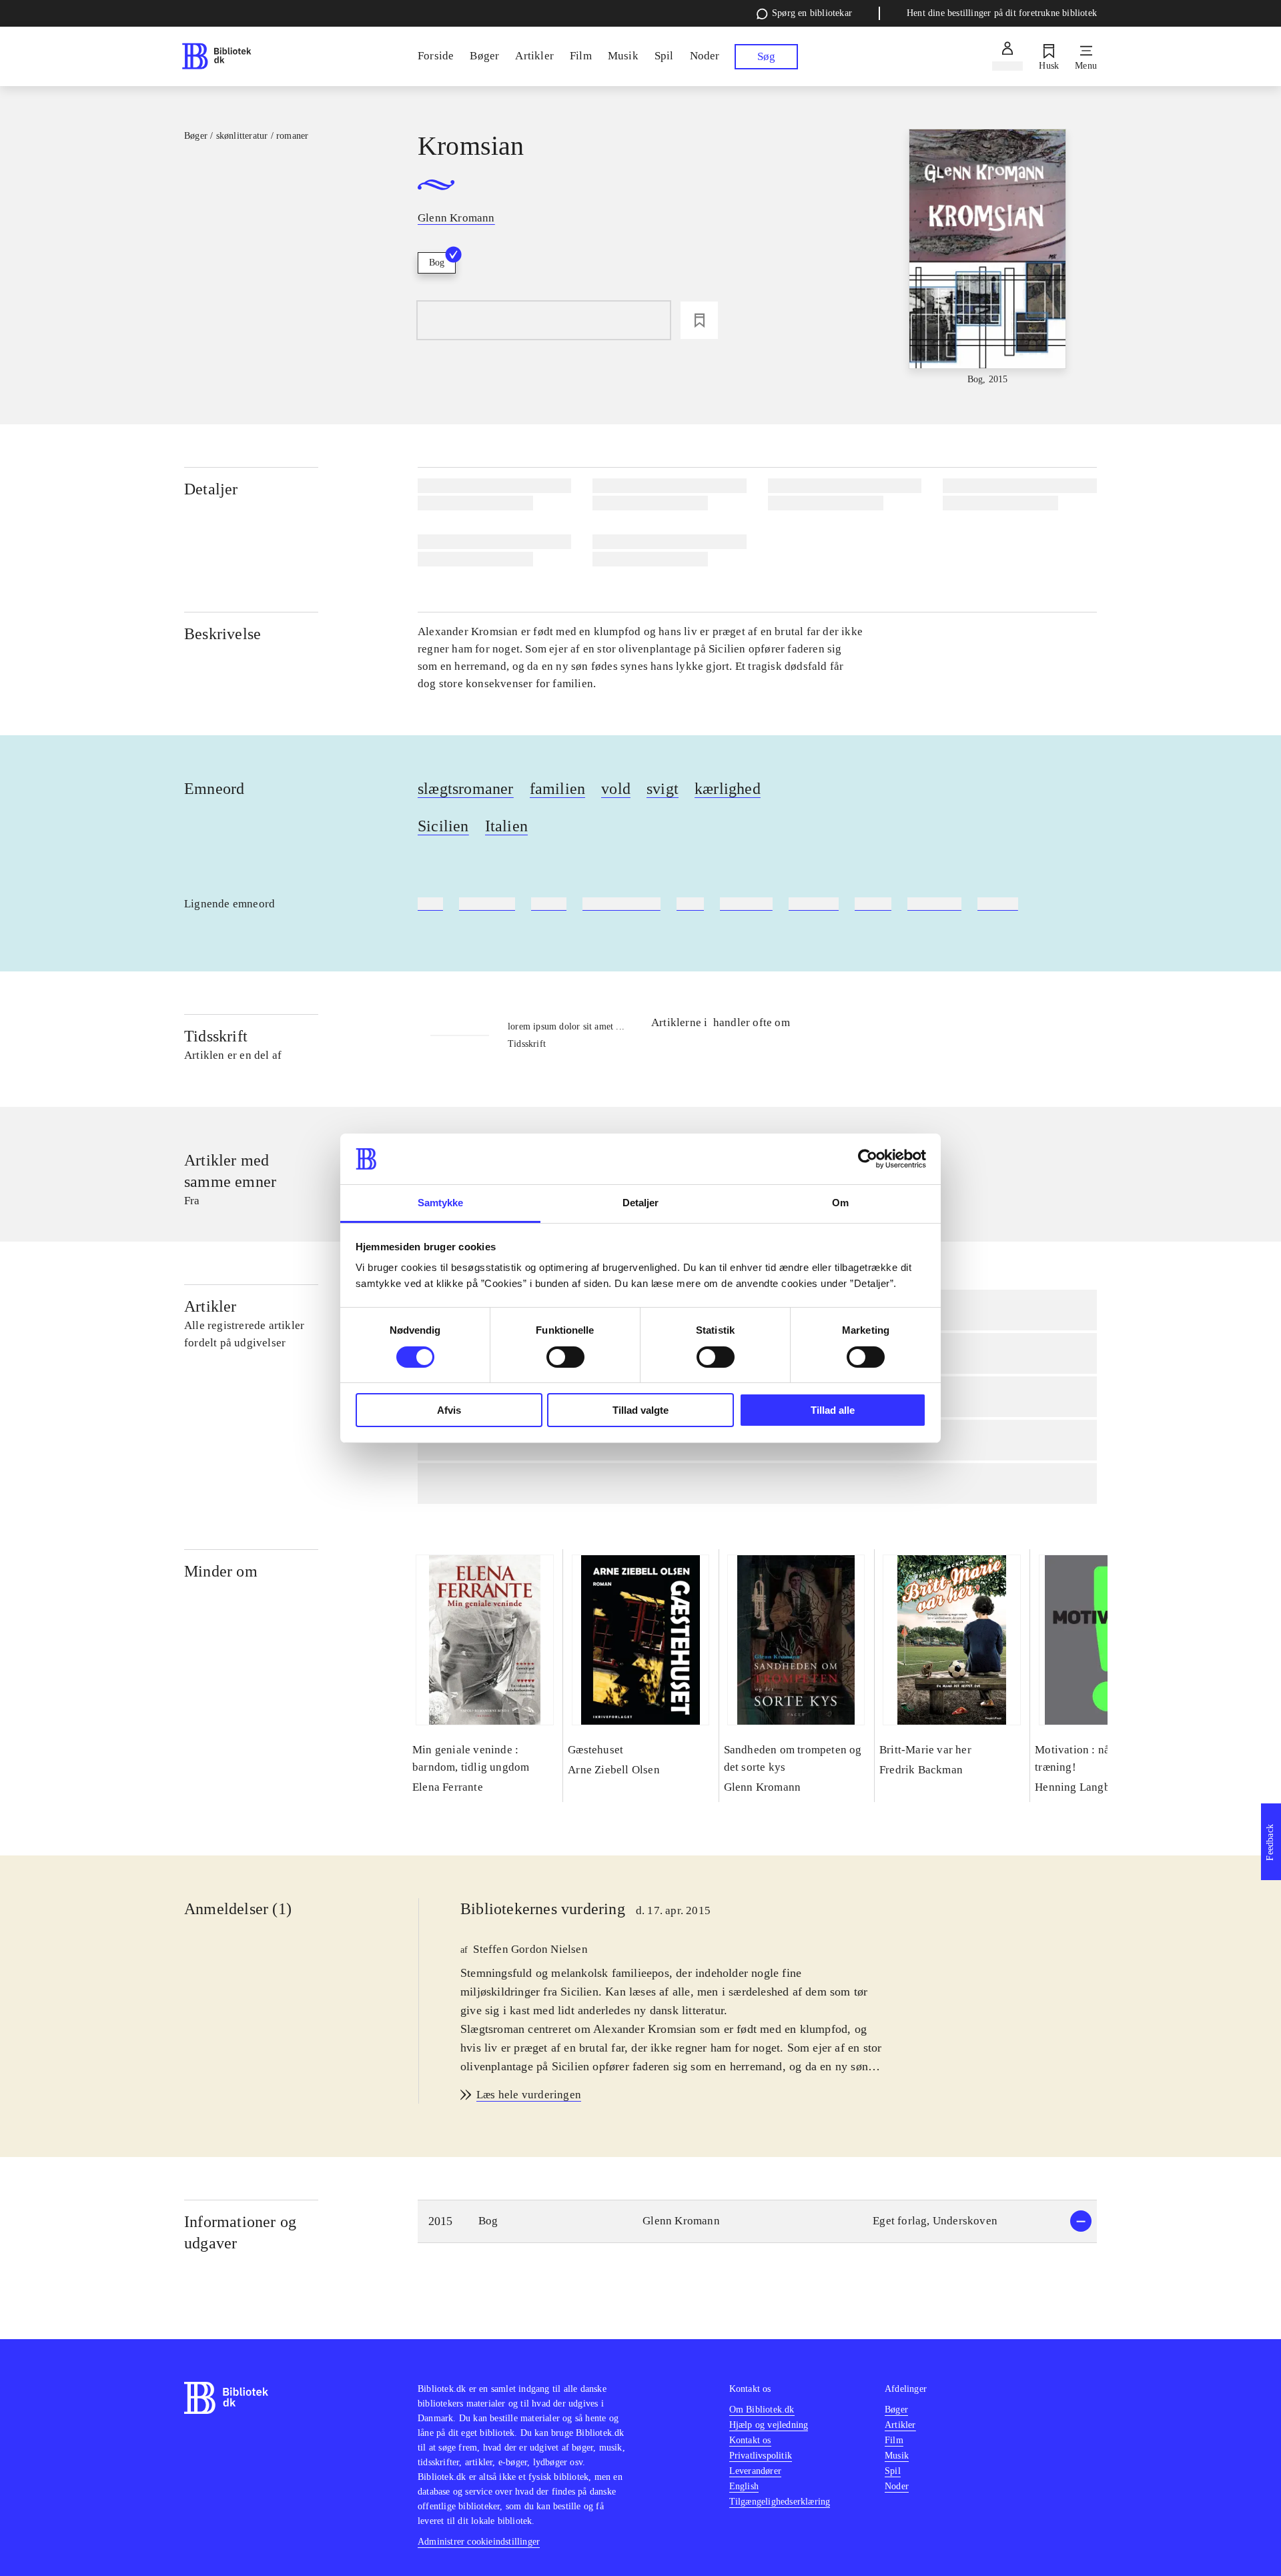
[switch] (565, 1357)
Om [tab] (840, 1203)
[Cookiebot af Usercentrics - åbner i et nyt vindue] (868, 1159)
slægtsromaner (466, 789)
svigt (663, 789)
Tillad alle (833, 1410)
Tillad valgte (640, 1410)
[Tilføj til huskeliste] (699, 320)
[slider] (988, 258)
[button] (757, 2221)
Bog (437, 263)
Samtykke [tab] (441, 1203)
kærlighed (728, 789)
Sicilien (443, 826)
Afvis (449, 1410)
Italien (506, 826)
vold (616, 789)
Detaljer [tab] (641, 1203)
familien (558, 789)
